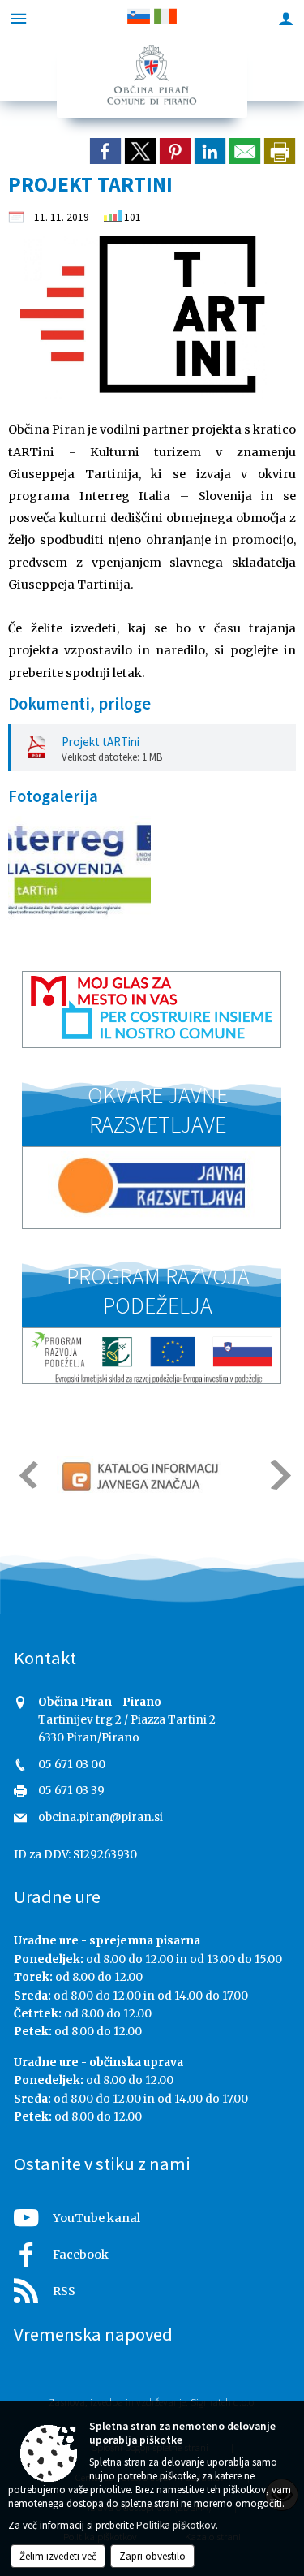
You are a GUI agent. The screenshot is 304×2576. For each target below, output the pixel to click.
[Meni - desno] (286, 18)
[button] (27, 1475)
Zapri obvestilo (152, 2556)
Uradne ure (57, 1896)
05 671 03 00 (72, 1765)
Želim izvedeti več (58, 2556)
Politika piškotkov (176, 2525)
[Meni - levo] (18, 18)
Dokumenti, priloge (79, 704)
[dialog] (280, 151)
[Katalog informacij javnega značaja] (142, 1476)
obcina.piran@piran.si (101, 1817)
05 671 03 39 (71, 1791)
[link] (105, 151)
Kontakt (45, 1658)
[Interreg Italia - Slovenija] (79, 869)
